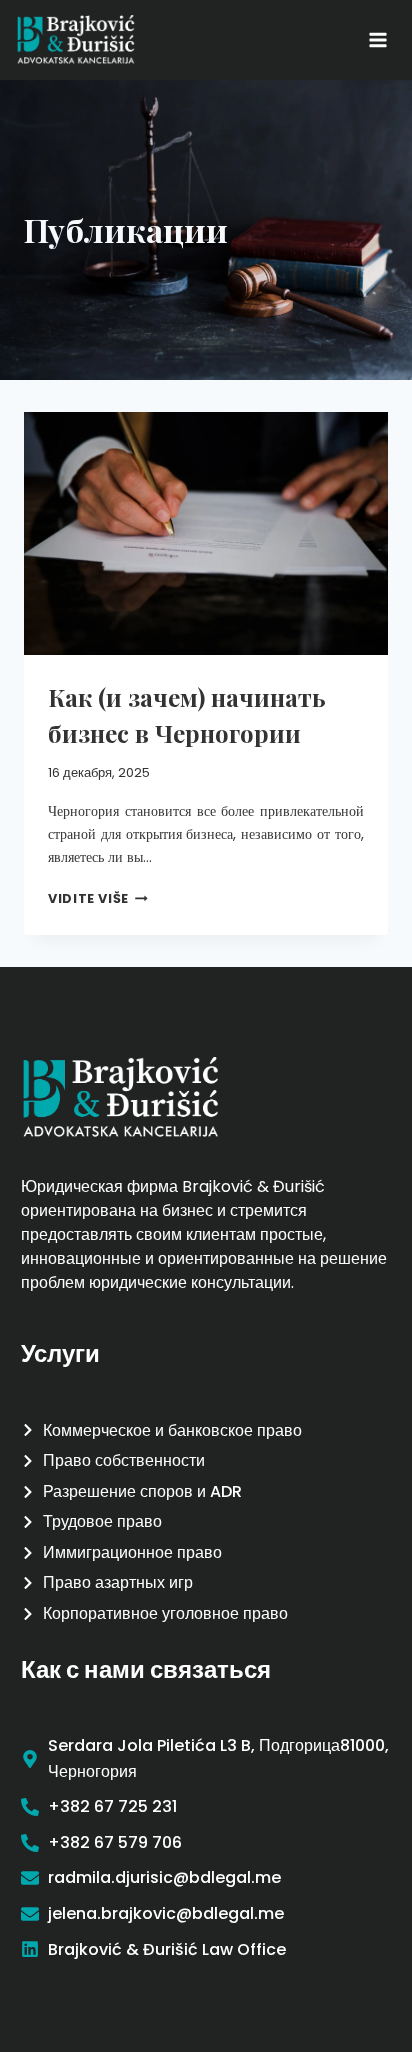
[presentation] (206, 533)
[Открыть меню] (377, 39)
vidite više (98, 898)
